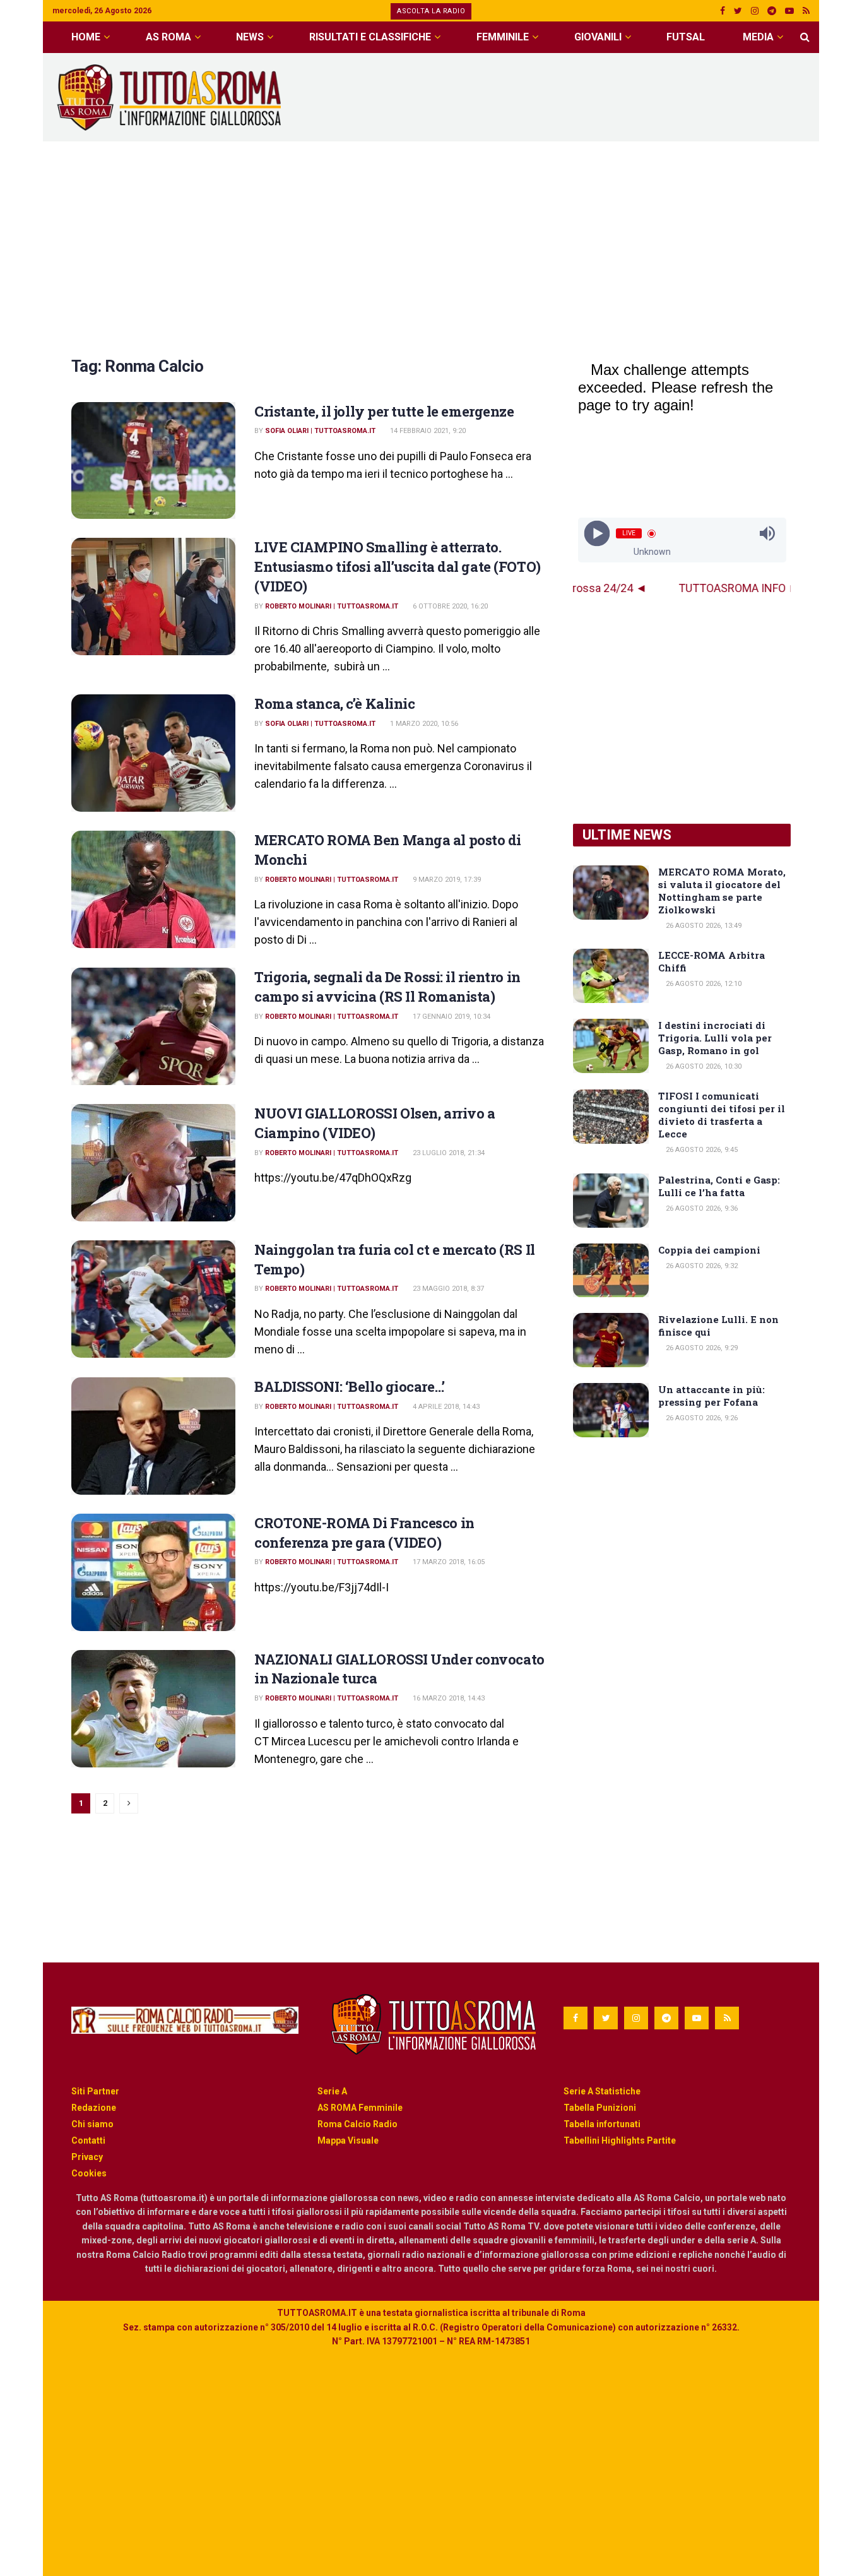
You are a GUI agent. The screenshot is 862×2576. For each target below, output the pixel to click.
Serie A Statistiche (602, 2091)
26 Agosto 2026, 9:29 (701, 1348)
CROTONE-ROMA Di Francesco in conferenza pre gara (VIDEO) (364, 1533)
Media (758, 37)
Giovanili (598, 37)
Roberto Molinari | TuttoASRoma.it (332, 606)
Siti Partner (95, 2091)
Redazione (94, 2108)
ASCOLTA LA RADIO (431, 11)
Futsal (686, 37)
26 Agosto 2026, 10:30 (703, 1066)
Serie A (332, 2091)
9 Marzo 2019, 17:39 (446, 880)
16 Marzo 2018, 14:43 (448, 1698)
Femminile (503, 37)
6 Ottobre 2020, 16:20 (449, 606)
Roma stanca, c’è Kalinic (334, 703)
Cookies (89, 2173)
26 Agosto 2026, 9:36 (701, 1208)
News (250, 37)
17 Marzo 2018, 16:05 (448, 1562)
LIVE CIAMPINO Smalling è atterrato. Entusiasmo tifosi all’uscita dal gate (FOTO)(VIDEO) (398, 567)
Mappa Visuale (348, 2140)
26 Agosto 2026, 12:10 (703, 984)
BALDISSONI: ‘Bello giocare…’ (350, 1386)
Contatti (88, 2140)
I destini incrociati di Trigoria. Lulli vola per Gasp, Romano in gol (715, 1038)
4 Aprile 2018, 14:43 (445, 1407)
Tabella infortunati (602, 2124)
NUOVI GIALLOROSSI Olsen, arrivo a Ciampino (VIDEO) (375, 1123)
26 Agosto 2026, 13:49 (703, 926)
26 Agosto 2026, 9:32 (701, 1266)
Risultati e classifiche (370, 37)
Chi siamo (92, 2124)
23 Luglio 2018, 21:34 (448, 1153)
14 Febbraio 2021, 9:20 (427, 431)
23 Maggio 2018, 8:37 (447, 1289)
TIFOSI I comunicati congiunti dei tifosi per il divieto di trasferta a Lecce (722, 1115)
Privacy (87, 2157)
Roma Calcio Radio (357, 2124)
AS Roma (168, 37)
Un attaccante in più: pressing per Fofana (711, 1396)
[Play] (597, 534)
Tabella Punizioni (600, 2108)
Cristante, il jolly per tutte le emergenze (384, 411)
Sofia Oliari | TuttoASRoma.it (320, 431)
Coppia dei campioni (709, 1250)
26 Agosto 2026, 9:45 (701, 1150)
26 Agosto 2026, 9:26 (701, 1418)
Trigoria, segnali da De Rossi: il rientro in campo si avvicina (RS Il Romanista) (387, 987)
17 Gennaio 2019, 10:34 (451, 1017)
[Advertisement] (580, 95)
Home (86, 37)
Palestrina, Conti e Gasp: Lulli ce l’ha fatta (719, 1186)
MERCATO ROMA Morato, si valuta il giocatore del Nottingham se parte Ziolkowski (722, 891)
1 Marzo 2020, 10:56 (423, 724)
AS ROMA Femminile (360, 2108)
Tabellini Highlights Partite (620, 2140)
